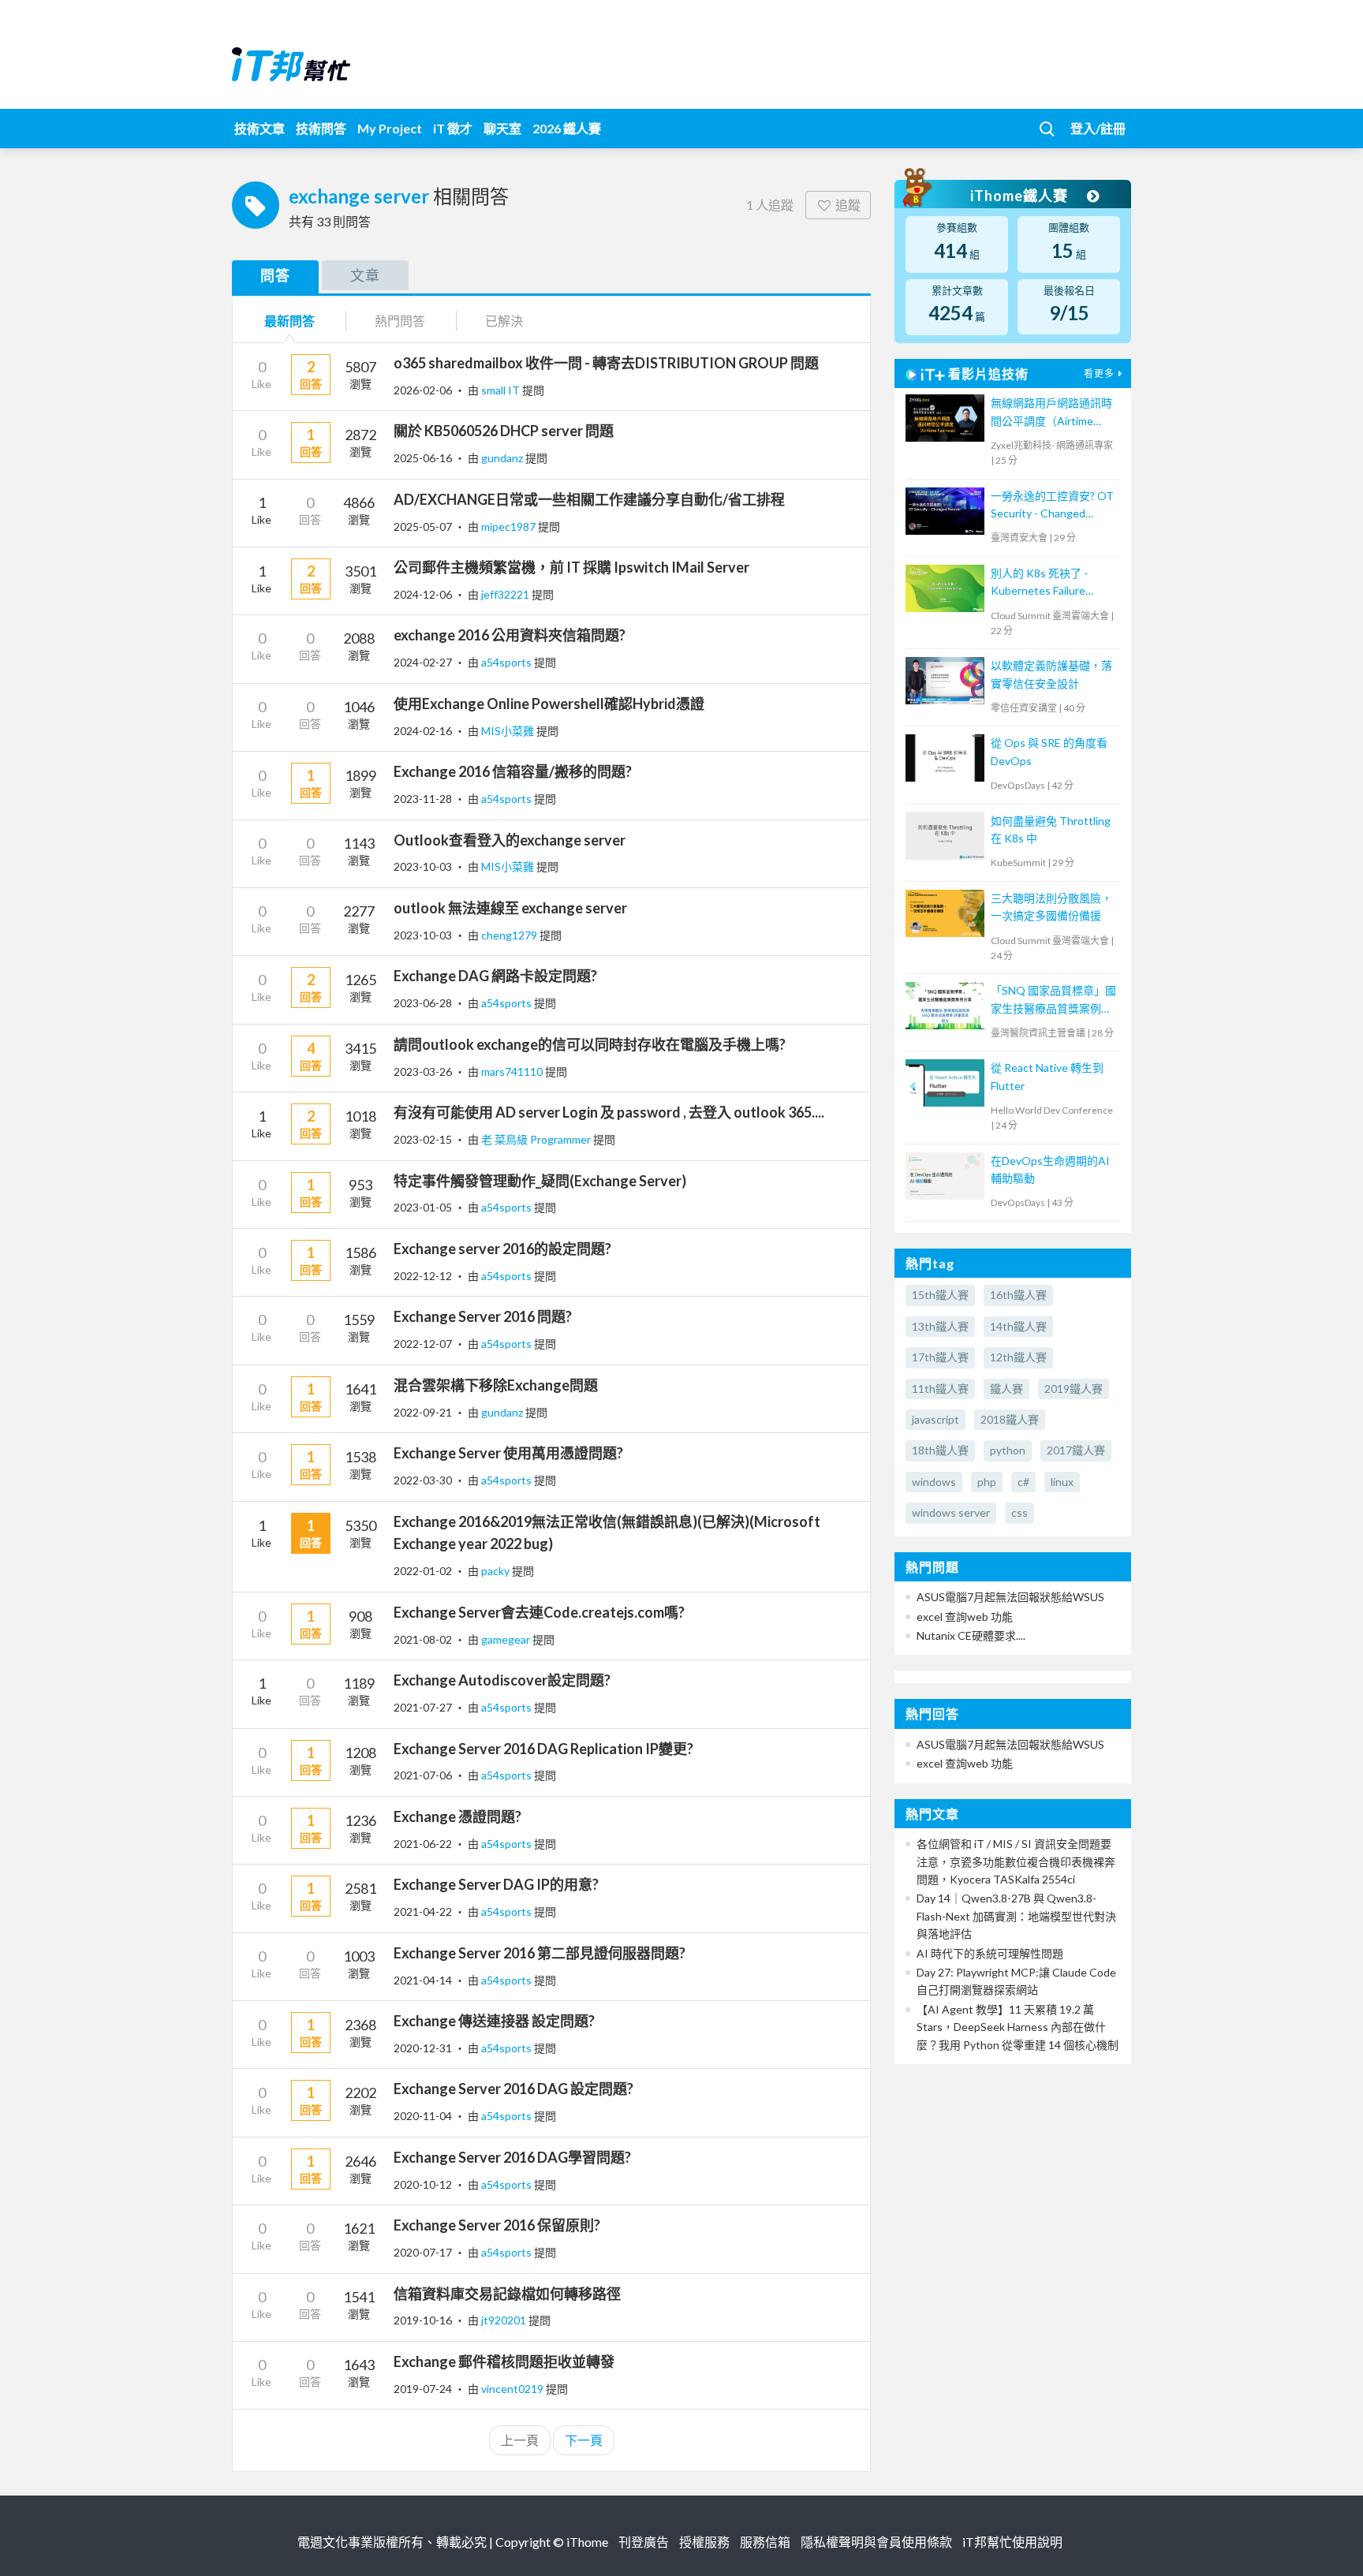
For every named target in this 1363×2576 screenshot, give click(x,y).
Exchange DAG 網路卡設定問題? (495, 976)
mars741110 (513, 1071)
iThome (587, 2542)
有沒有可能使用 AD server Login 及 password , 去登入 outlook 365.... (609, 1112)
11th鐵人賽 (940, 1389)
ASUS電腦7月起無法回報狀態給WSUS (1010, 1597)
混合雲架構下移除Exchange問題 (496, 1385)
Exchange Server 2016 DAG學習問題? (512, 2157)
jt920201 (505, 2320)
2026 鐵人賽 (567, 128)
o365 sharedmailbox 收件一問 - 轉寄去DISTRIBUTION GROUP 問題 (606, 363)
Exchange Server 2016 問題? (483, 1316)
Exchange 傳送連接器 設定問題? (494, 2021)
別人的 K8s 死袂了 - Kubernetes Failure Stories (1039, 583)
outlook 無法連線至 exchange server (510, 908)
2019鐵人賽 (1074, 1389)
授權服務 (704, 2542)
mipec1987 (510, 526)
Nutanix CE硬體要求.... (971, 1635)
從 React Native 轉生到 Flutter (1047, 1076)
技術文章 (260, 128)
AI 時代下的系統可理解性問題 (990, 1953)
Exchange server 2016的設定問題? (502, 1249)
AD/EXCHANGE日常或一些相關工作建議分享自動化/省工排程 (589, 499)
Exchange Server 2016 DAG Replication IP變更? (543, 1749)
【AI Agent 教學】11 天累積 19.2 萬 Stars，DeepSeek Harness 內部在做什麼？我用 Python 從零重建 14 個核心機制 (1018, 2027)
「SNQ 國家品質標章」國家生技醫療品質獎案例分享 (1053, 1001)
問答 (275, 275)
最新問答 (289, 321)
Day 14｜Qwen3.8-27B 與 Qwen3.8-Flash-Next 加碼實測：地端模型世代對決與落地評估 (1016, 1916)
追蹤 (848, 205)
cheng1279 (510, 935)
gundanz (503, 458)
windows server (951, 1512)
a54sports (508, 662)
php (987, 1482)
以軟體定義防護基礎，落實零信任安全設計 (1051, 674)
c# (1023, 1482)
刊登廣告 (644, 2542)
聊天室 (502, 128)
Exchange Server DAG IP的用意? (496, 1884)
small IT (502, 390)
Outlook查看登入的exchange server (510, 840)
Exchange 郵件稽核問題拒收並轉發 (504, 2361)
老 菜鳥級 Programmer (537, 1139)
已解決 (504, 321)
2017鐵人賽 (1076, 1450)
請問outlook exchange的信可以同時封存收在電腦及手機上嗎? (590, 1044)
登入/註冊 (1098, 128)
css (1019, 1512)
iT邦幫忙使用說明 (1012, 2542)
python (1008, 1450)
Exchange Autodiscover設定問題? (502, 1680)
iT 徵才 (453, 128)
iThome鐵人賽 (1021, 196)
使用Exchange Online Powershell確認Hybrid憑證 (549, 704)
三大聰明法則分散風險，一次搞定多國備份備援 (1051, 907)
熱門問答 (400, 321)
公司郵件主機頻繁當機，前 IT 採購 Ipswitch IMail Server (571, 567)
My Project (390, 128)
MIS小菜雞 (509, 731)
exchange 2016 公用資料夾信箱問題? (510, 635)
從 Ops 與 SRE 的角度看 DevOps (1049, 751)
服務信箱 (765, 2542)
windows (934, 1482)
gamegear (507, 1639)
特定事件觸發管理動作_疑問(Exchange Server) (540, 1181)
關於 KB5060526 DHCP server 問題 (504, 431)
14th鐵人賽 (1018, 1326)
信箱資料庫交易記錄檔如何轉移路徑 (507, 2294)
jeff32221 (506, 594)
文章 (365, 275)
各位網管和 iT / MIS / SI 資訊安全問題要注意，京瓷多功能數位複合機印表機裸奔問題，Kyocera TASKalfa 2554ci (1016, 1861)
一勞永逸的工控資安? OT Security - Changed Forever (1052, 506)
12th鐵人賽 (1018, 1357)
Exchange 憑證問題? (457, 1816)
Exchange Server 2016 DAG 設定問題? (513, 2089)
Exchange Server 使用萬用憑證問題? (508, 1453)
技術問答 (321, 128)
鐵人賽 (1006, 1389)
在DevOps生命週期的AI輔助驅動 (1050, 1169)
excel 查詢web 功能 (965, 1617)
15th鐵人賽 (940, 1295)
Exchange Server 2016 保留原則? (497, 2225)
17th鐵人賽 (940, 1357)
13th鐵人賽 (940, 1326)
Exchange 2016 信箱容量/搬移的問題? (513, 771)
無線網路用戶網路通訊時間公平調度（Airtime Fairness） (1051, 413)
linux (1062, 1482)
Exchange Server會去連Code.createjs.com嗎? (539, 1612)
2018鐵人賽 (1010, 1419)
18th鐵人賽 (940, 1450)
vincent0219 (513, 2389)
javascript (935, 1419)
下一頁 (584, 2440)
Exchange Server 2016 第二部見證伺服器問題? (540, 1953)
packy (497, 1571)
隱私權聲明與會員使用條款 (876, 2542)
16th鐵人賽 (1018, 1295)
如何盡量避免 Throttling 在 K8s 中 (1051, 829)
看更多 (1099, 373)
